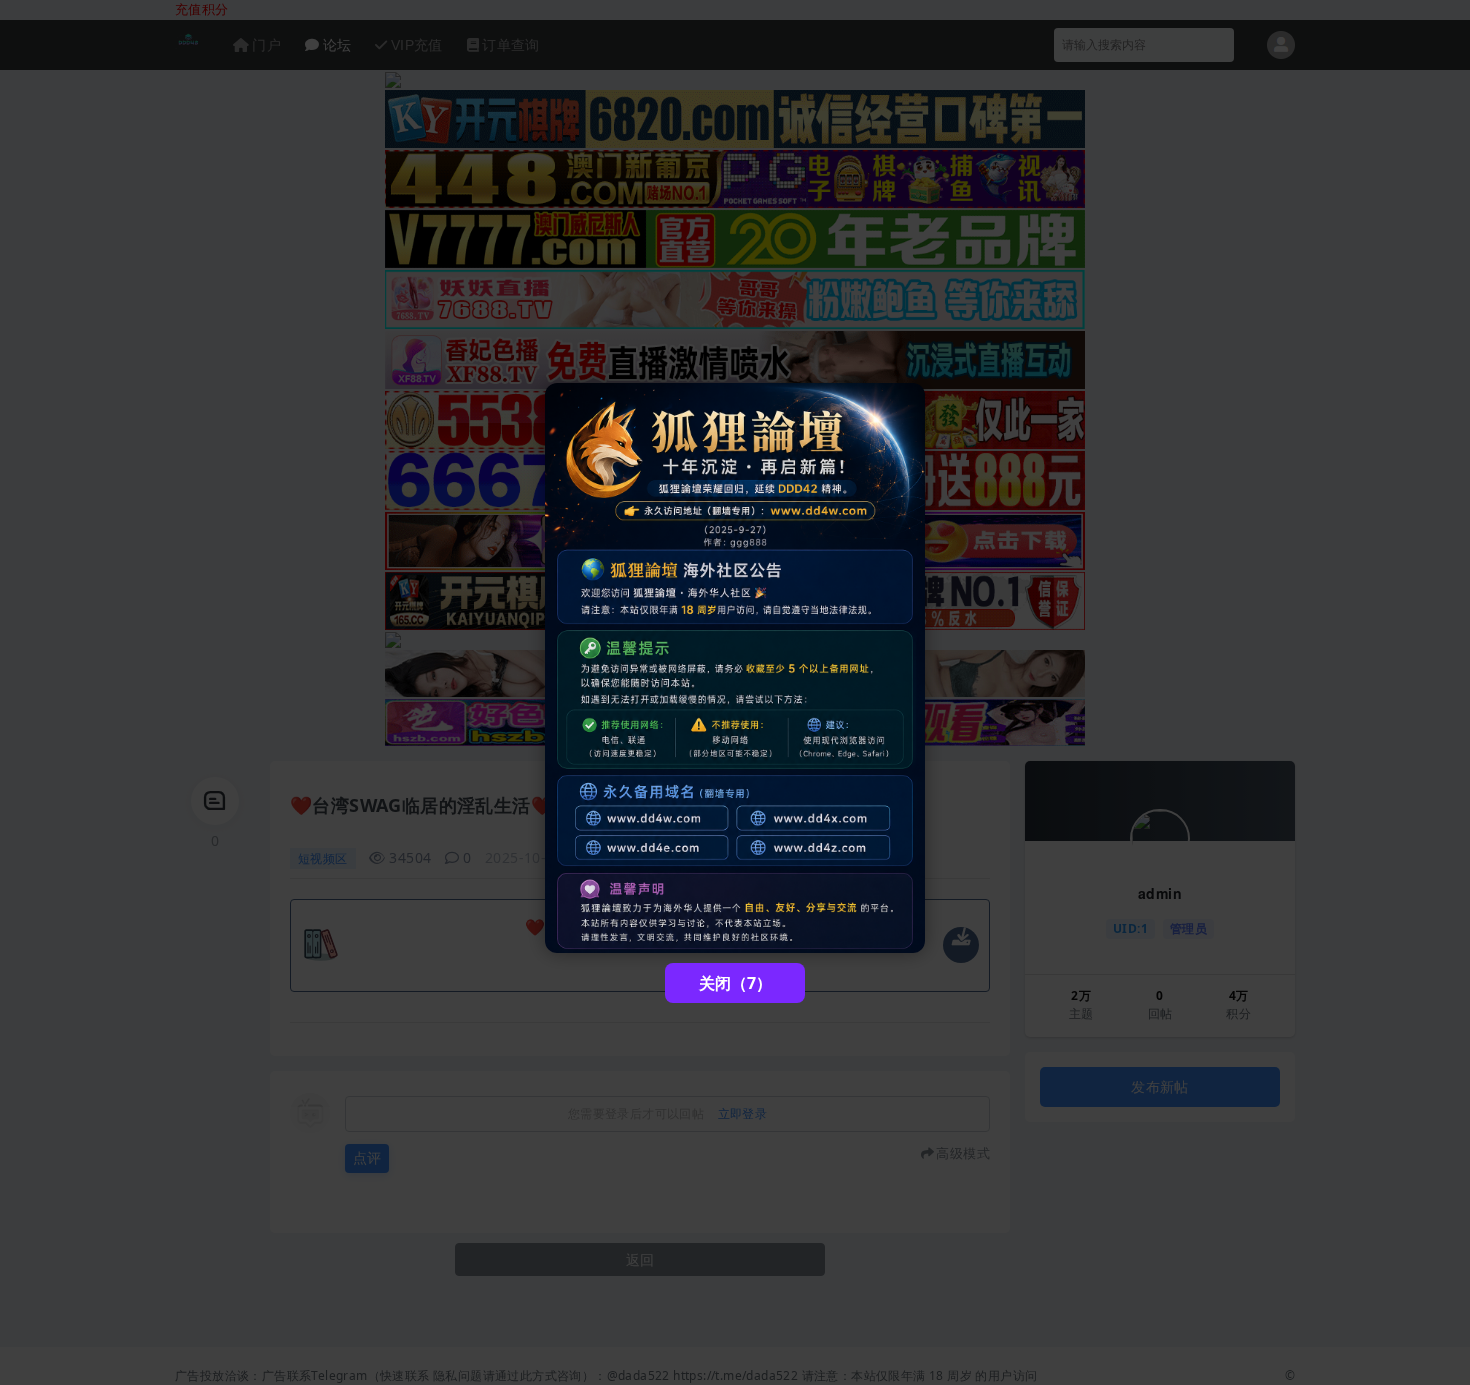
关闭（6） (735, 983)
